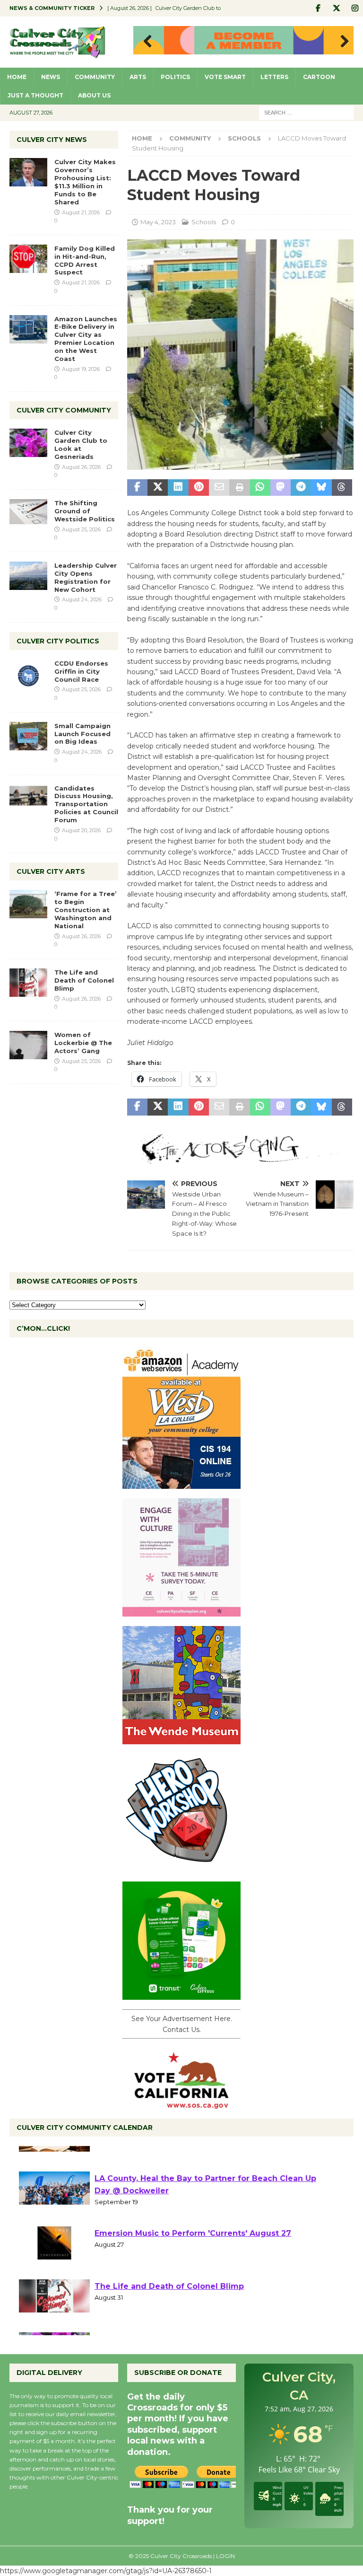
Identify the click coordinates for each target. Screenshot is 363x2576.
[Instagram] (355, 8)
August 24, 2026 (82, 599)
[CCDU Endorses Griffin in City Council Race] (28, 674)
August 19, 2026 (81, 369)
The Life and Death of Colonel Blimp (84, 980)
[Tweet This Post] (158, 488)
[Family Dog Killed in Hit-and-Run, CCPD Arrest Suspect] (28, 259)
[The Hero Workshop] (181, 1867)
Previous (145, 42)
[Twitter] (336, 8)
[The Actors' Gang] (240, 1158)
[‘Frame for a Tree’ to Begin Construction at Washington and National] (28, 904)
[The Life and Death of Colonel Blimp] (28, 983)
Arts (138, 77)
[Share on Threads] (342, 488)
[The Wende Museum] (181, 1739)
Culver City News (52, 140)
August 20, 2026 (81, 830)
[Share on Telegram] (301, 488)
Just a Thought (35, 95)
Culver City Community (64, 410)
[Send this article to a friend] (219, 488)
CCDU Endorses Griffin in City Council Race (81, 671)
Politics (175, 77)
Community (95, 77)
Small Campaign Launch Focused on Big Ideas (82, 734)
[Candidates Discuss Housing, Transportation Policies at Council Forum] (28, 799)
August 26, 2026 (81, 467)
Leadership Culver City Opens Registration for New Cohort (86, 577)
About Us (94, 95)
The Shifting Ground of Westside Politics (85, 511)
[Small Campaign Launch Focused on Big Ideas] (28, 736)
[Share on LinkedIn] (178, 488)
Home (17, 77)
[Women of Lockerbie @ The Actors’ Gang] (28, 1045)
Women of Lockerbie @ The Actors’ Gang (83, 1043)
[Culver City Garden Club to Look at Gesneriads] (28, 443)
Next (342, 42)
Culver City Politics (58, 641)
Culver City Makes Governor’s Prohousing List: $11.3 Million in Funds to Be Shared (85, 182)
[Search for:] (306, 112)
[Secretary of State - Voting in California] (181, 2104)
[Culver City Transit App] (181, 1995)
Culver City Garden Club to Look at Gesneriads (81, 444)
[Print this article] (239, 488)
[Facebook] (318, 8)
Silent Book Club (128, 2160)
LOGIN (225, 2556)
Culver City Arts (51, 871)
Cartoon (319, 77)
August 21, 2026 (81, 212)
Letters (274, 77)
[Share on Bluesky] (321, 488)
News (51, 77)
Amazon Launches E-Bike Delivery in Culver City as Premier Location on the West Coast (86, 339)
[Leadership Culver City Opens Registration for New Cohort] (28, 576)
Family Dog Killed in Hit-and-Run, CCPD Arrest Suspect (85, 260)
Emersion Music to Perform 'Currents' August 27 (193, 2268)
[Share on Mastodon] (281, 488)
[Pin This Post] (199, 488)
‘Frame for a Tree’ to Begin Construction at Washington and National (86, 910)
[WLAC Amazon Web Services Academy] (181, 1484)
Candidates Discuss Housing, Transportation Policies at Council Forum (86, 804)
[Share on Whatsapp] (260, 488)
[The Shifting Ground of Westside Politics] (28, 512)
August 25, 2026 (81, 529)
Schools (204, 222)
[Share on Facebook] (137, 488)
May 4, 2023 (158, 222)
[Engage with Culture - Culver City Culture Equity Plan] (181, 1611)
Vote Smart (225, 77)
